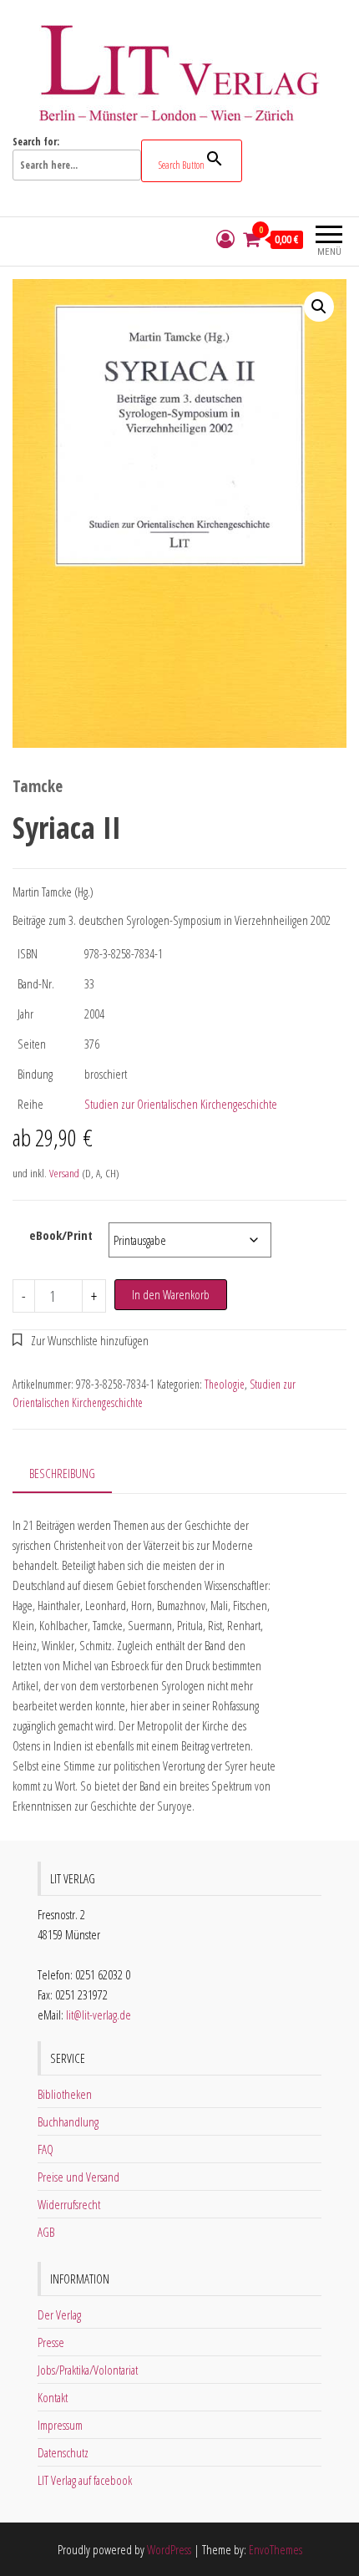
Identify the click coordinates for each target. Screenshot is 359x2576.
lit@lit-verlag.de (99, 2015)
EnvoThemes (276, 2549)
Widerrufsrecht (69, 2204)
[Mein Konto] (225, 239)
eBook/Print (61, 1235)
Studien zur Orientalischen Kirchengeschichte (181, 1104)
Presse (51, 2342)
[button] (319, 307)
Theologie (225, 1384)
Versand (64, 1173)
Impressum (60, 2425)
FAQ (46, 2149)
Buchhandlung (68, 2121)
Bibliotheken (65, 2094)
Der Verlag (59, 2314)
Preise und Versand (78, 2177)
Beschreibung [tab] (62, 1473)
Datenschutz (63, 2452)
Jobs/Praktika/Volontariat (88, 2370)
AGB (46, 2232)
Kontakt (53, 2397)
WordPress (169, 2549)
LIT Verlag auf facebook (85, 2480)
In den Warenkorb (171, 1294)
